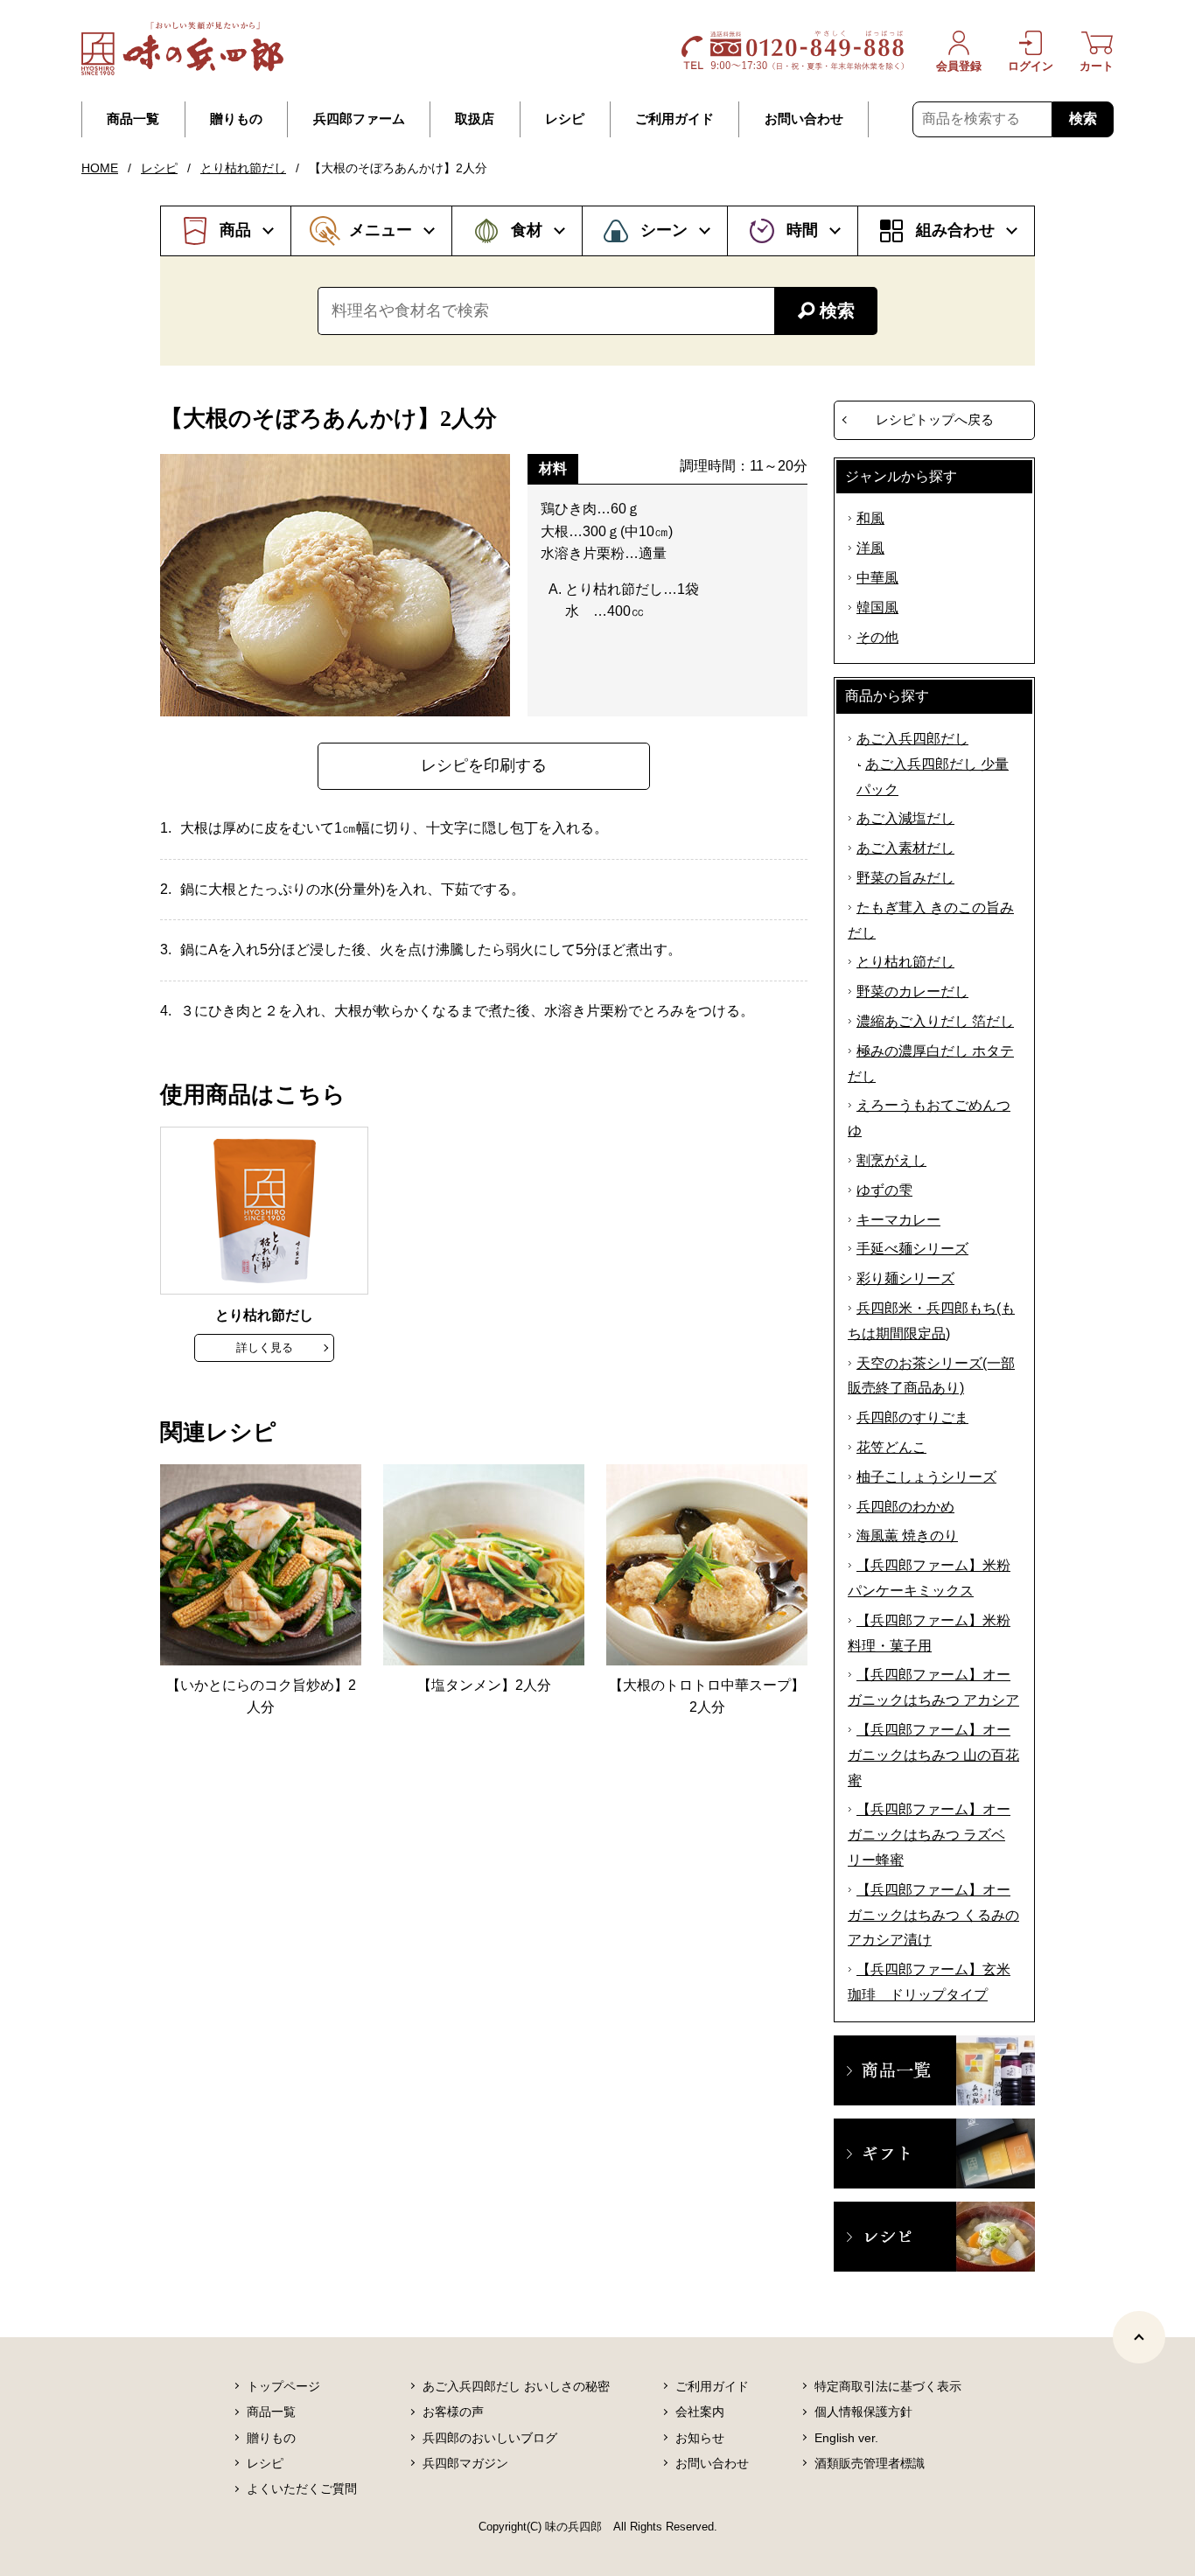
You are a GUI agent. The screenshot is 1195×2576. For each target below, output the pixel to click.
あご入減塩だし (905, 818)
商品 (235, 230)
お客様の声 (453, 2412)
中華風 (877, 578)
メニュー (381, 230)
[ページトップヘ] (1139, 2337)
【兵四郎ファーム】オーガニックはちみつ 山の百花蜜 (933, 1755)
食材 (527, 230)
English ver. (846, 2438)
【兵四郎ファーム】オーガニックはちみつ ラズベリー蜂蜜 (929, 1835)
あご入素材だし (905, 848)
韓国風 (877, 607)
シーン (664, 230)
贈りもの (236, 119)
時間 (802, 230)
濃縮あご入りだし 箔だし (935, 1021)
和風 (870, 518)
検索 (1083, 119)
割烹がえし (891, 1160)
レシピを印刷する (484, 765)
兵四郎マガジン (465, 2463)
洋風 (870, 548)
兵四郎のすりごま (912, 1417)
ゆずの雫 (884, 1190)
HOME (100, 168)
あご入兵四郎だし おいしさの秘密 (516, 2386)
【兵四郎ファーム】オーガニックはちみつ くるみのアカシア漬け (933, 1915)
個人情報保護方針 (863, 2412)
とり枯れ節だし (243, 168)
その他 (877, 637)
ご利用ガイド (674, 119)
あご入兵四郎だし (912, 739)
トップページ (283, 2386)
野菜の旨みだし (905, 878)
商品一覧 (133, 119)
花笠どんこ (891, 1447)
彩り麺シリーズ (905, 1278)
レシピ (565, 119)
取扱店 (475, 119)
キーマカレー (898, 1220)
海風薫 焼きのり (907, 1536)
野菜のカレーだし (912, 991)
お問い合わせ (804, 119)
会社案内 (700, 2412)
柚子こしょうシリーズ (926, 1477)
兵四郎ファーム (359, 119)
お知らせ (700, 2438)
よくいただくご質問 (302, 2489)
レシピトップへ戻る (935, 419)
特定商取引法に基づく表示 (888, 2386)
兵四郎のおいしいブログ (490, 2438)
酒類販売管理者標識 (870, 2463)
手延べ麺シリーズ (912, 1249)
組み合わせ (955, 230)
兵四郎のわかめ (905, 1507)
